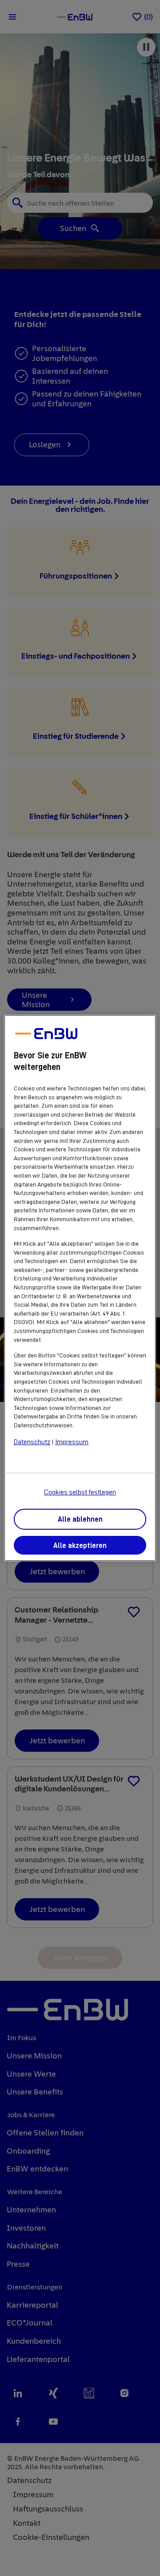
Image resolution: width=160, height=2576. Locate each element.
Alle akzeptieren (80, 1546)
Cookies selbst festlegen (80, 1492)
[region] (80, 1288)
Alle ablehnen (80, 1519)
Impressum (72, 1442)
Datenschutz (32, 1442)
